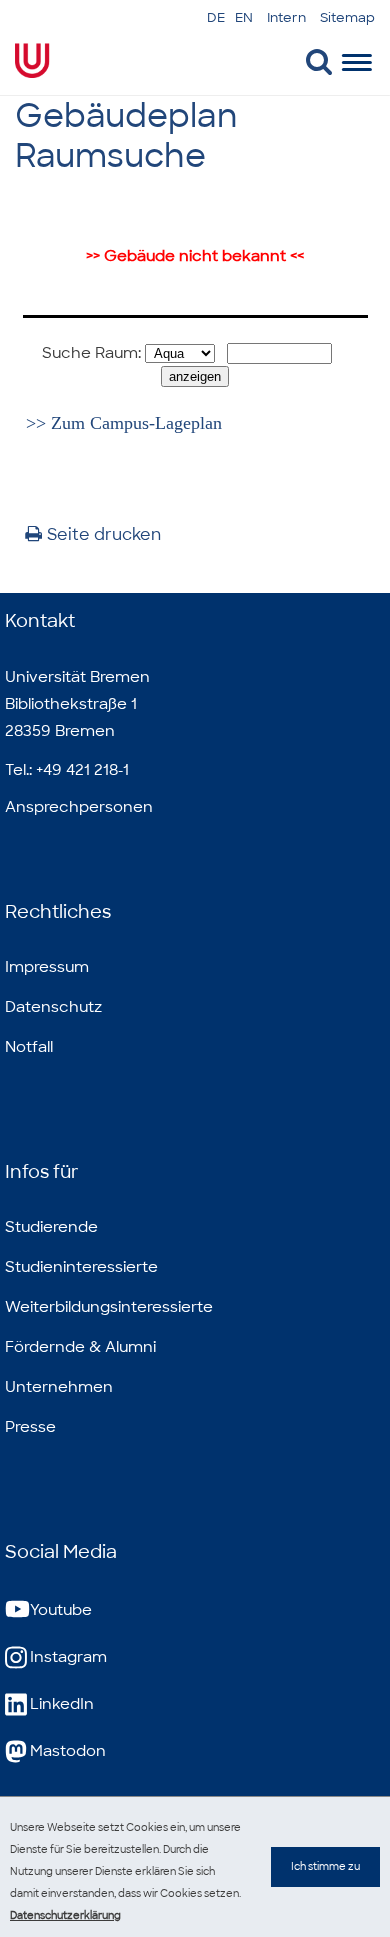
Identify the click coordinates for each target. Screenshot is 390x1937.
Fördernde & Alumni (80, 1347)
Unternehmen (59, 1387)
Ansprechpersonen (79, 807)
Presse (30, 1427)
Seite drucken (104, 534)
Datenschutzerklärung (65, 1915)
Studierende (51, 1227)
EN (244, 17)
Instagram (68, 1657)
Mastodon (68, 1751)
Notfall (29, 1047)
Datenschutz (53, 1007)
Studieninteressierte (81, 1267)
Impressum (47, 967)
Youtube (61, 1610)
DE (216, 17)
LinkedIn (62, 1704)
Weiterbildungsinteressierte (109, 1307)
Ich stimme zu (325, 1866)
